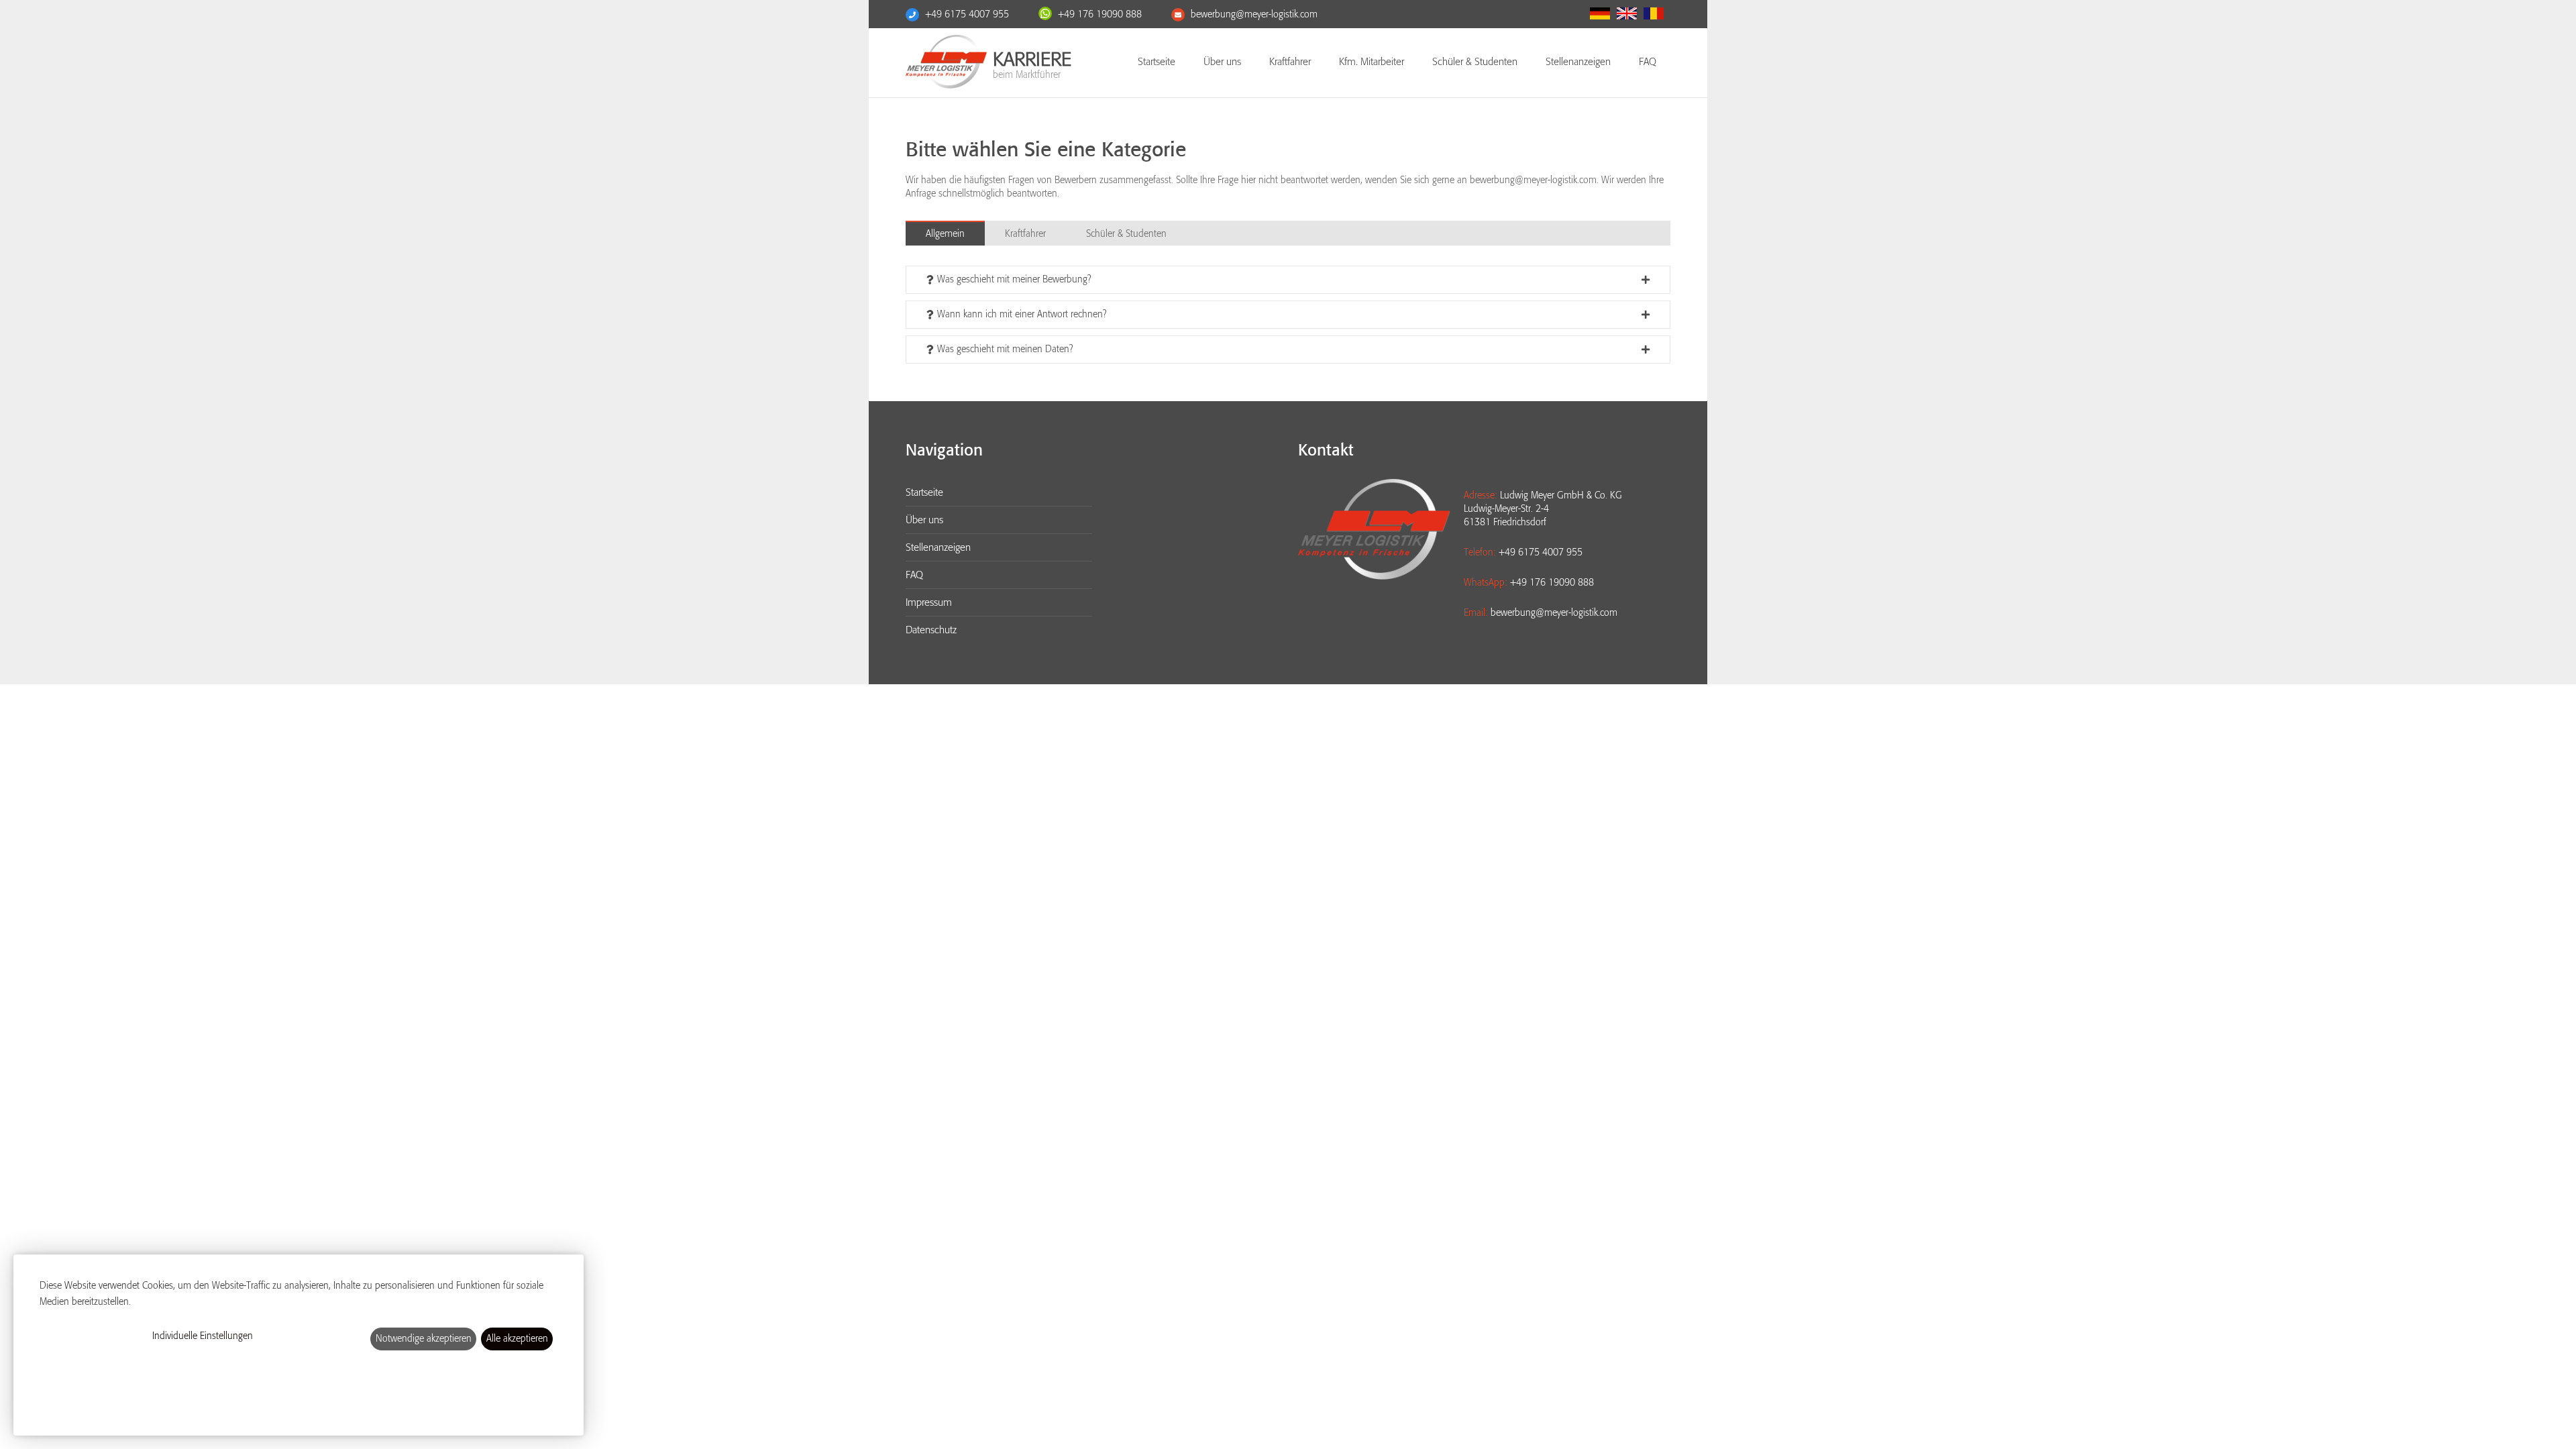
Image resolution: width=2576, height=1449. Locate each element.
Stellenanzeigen (1578, 62)
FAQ (1648, 62)
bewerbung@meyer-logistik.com (1254, 14)
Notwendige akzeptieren (424, 1339)
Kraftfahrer (1290, 62)
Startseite (1157, 62)
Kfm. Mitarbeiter (1372, 62)
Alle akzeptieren (517, 1339)
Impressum (929, 602)
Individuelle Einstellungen (203, 1336)
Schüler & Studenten (1475, 62)
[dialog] (299, 1345)
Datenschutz (931, 630)
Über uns (1222, 62)
